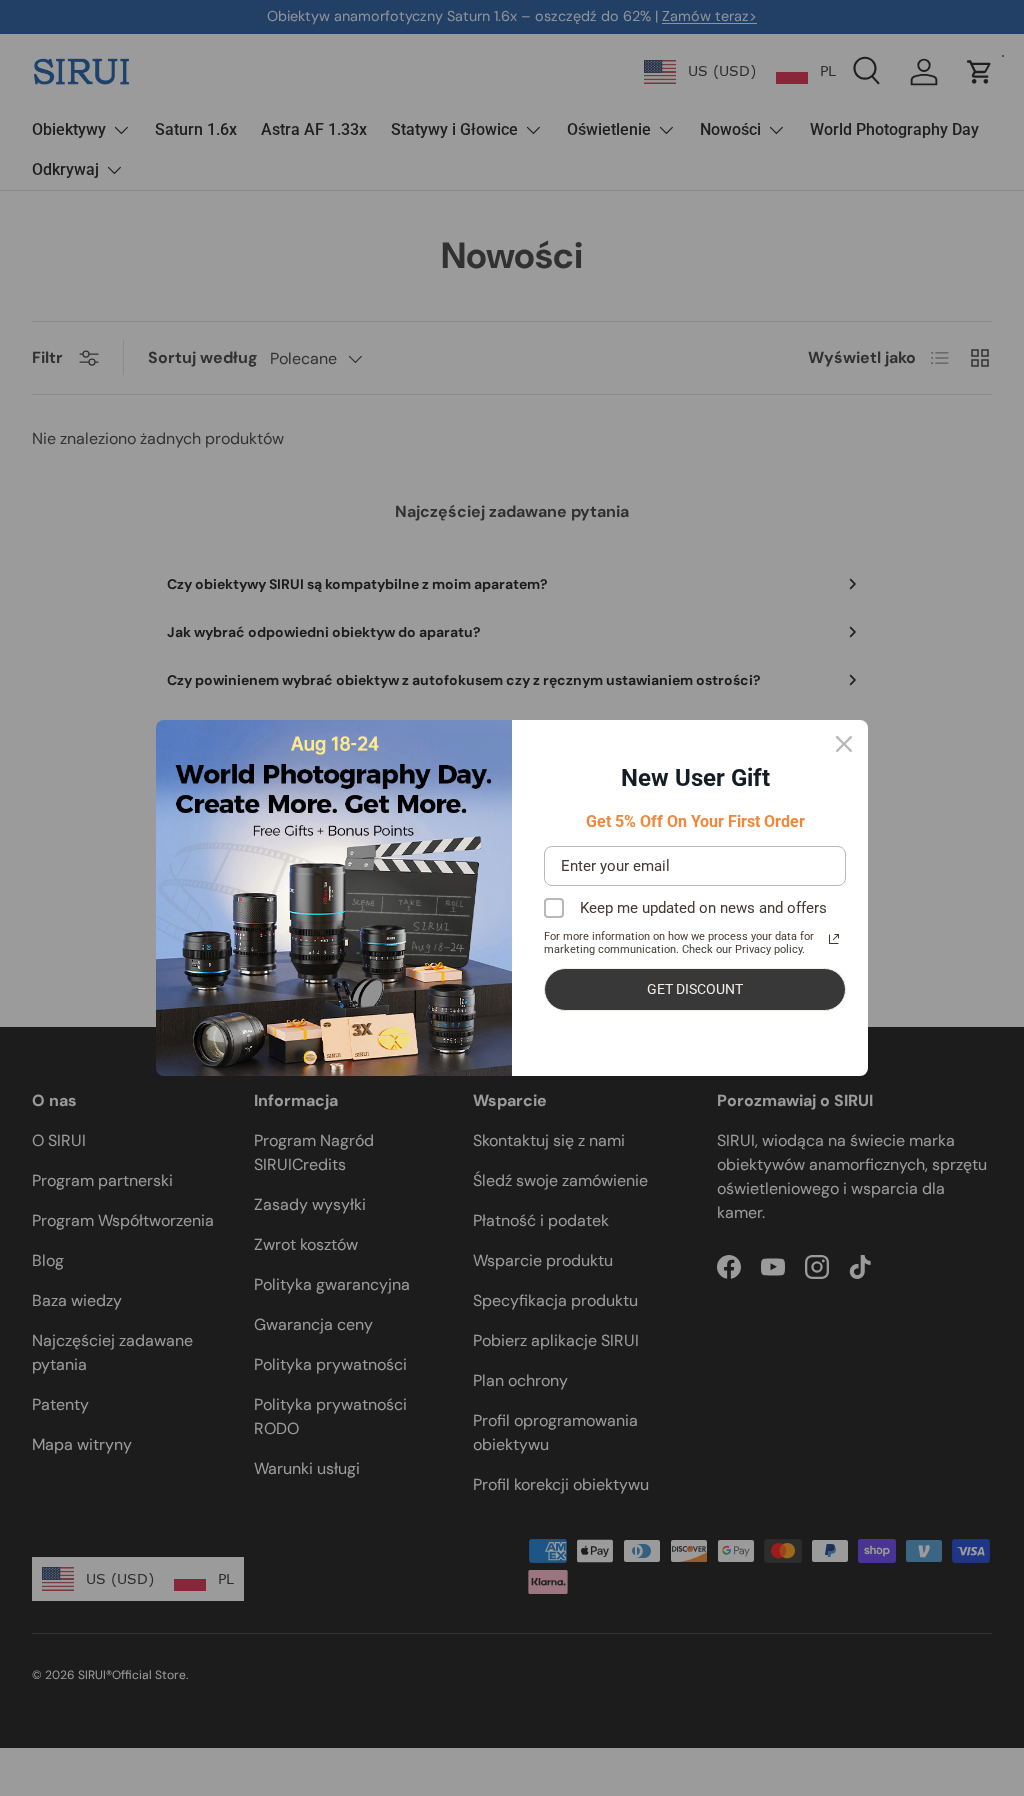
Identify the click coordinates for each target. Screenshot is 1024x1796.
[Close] (844, 744)
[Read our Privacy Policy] (834, 939)
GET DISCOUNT (695, 989)
